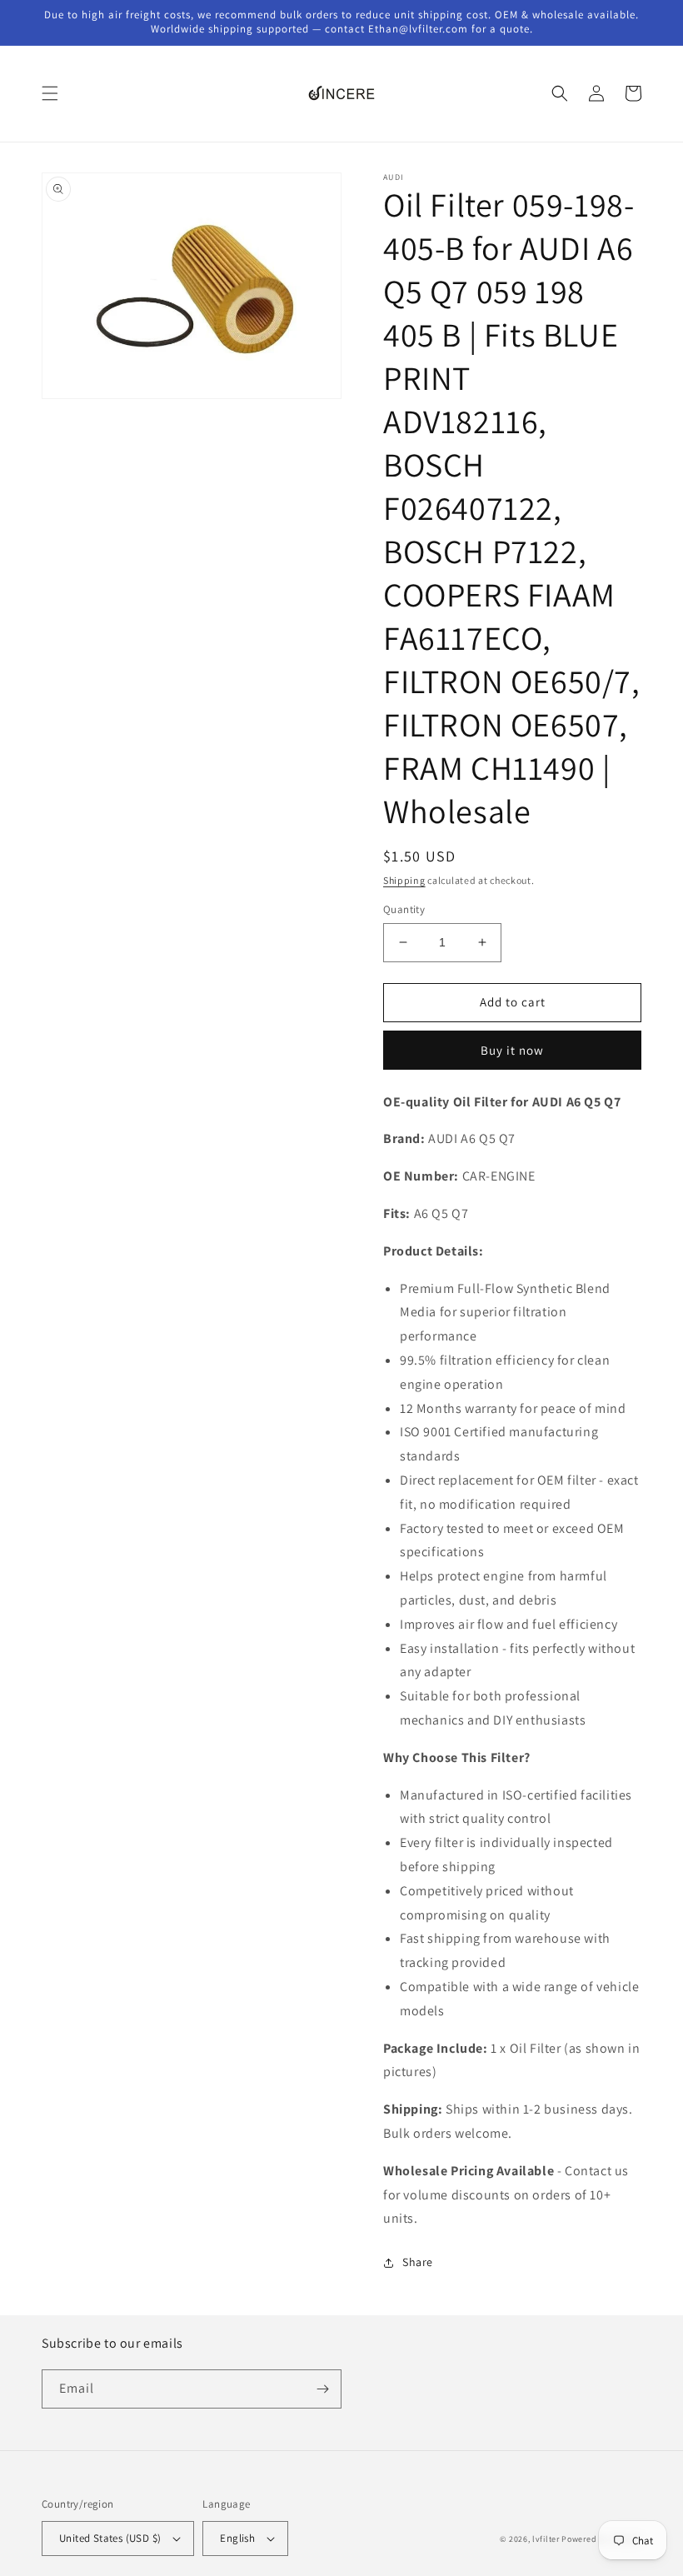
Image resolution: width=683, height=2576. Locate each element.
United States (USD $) (110, 2538)
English (237, 2538)
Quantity (404, 909)
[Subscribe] (322, 2389)
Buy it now (512, 1050)
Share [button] (418, 2262)
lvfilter (546, 2539)
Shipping (404, 880)
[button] (50, 93)
